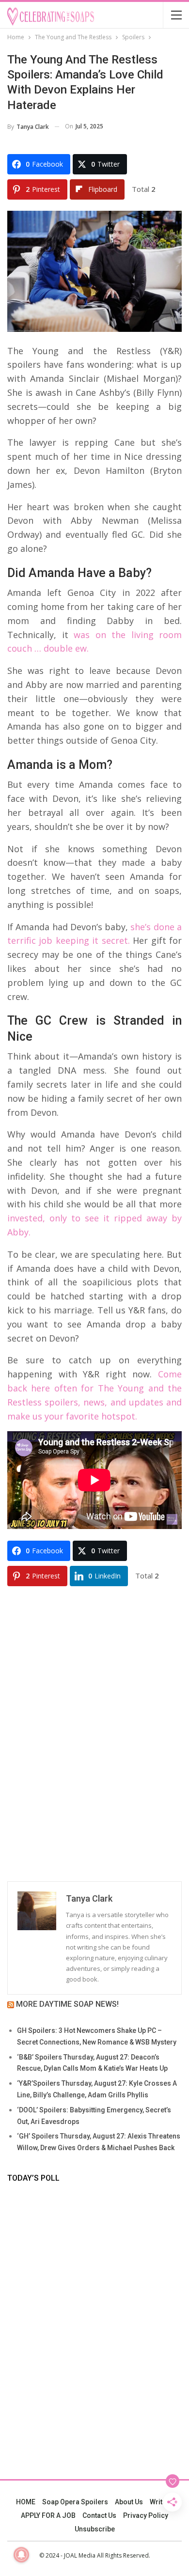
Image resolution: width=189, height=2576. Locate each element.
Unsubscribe (95, 2529)
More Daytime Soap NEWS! (67, 2004)
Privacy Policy (146, 2515)
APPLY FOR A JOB (48, 2515)
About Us (129, 2502)
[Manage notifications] (21, 2555)
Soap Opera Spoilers (75, 2502)
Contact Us (99, 2515)
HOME (26, 2502)
